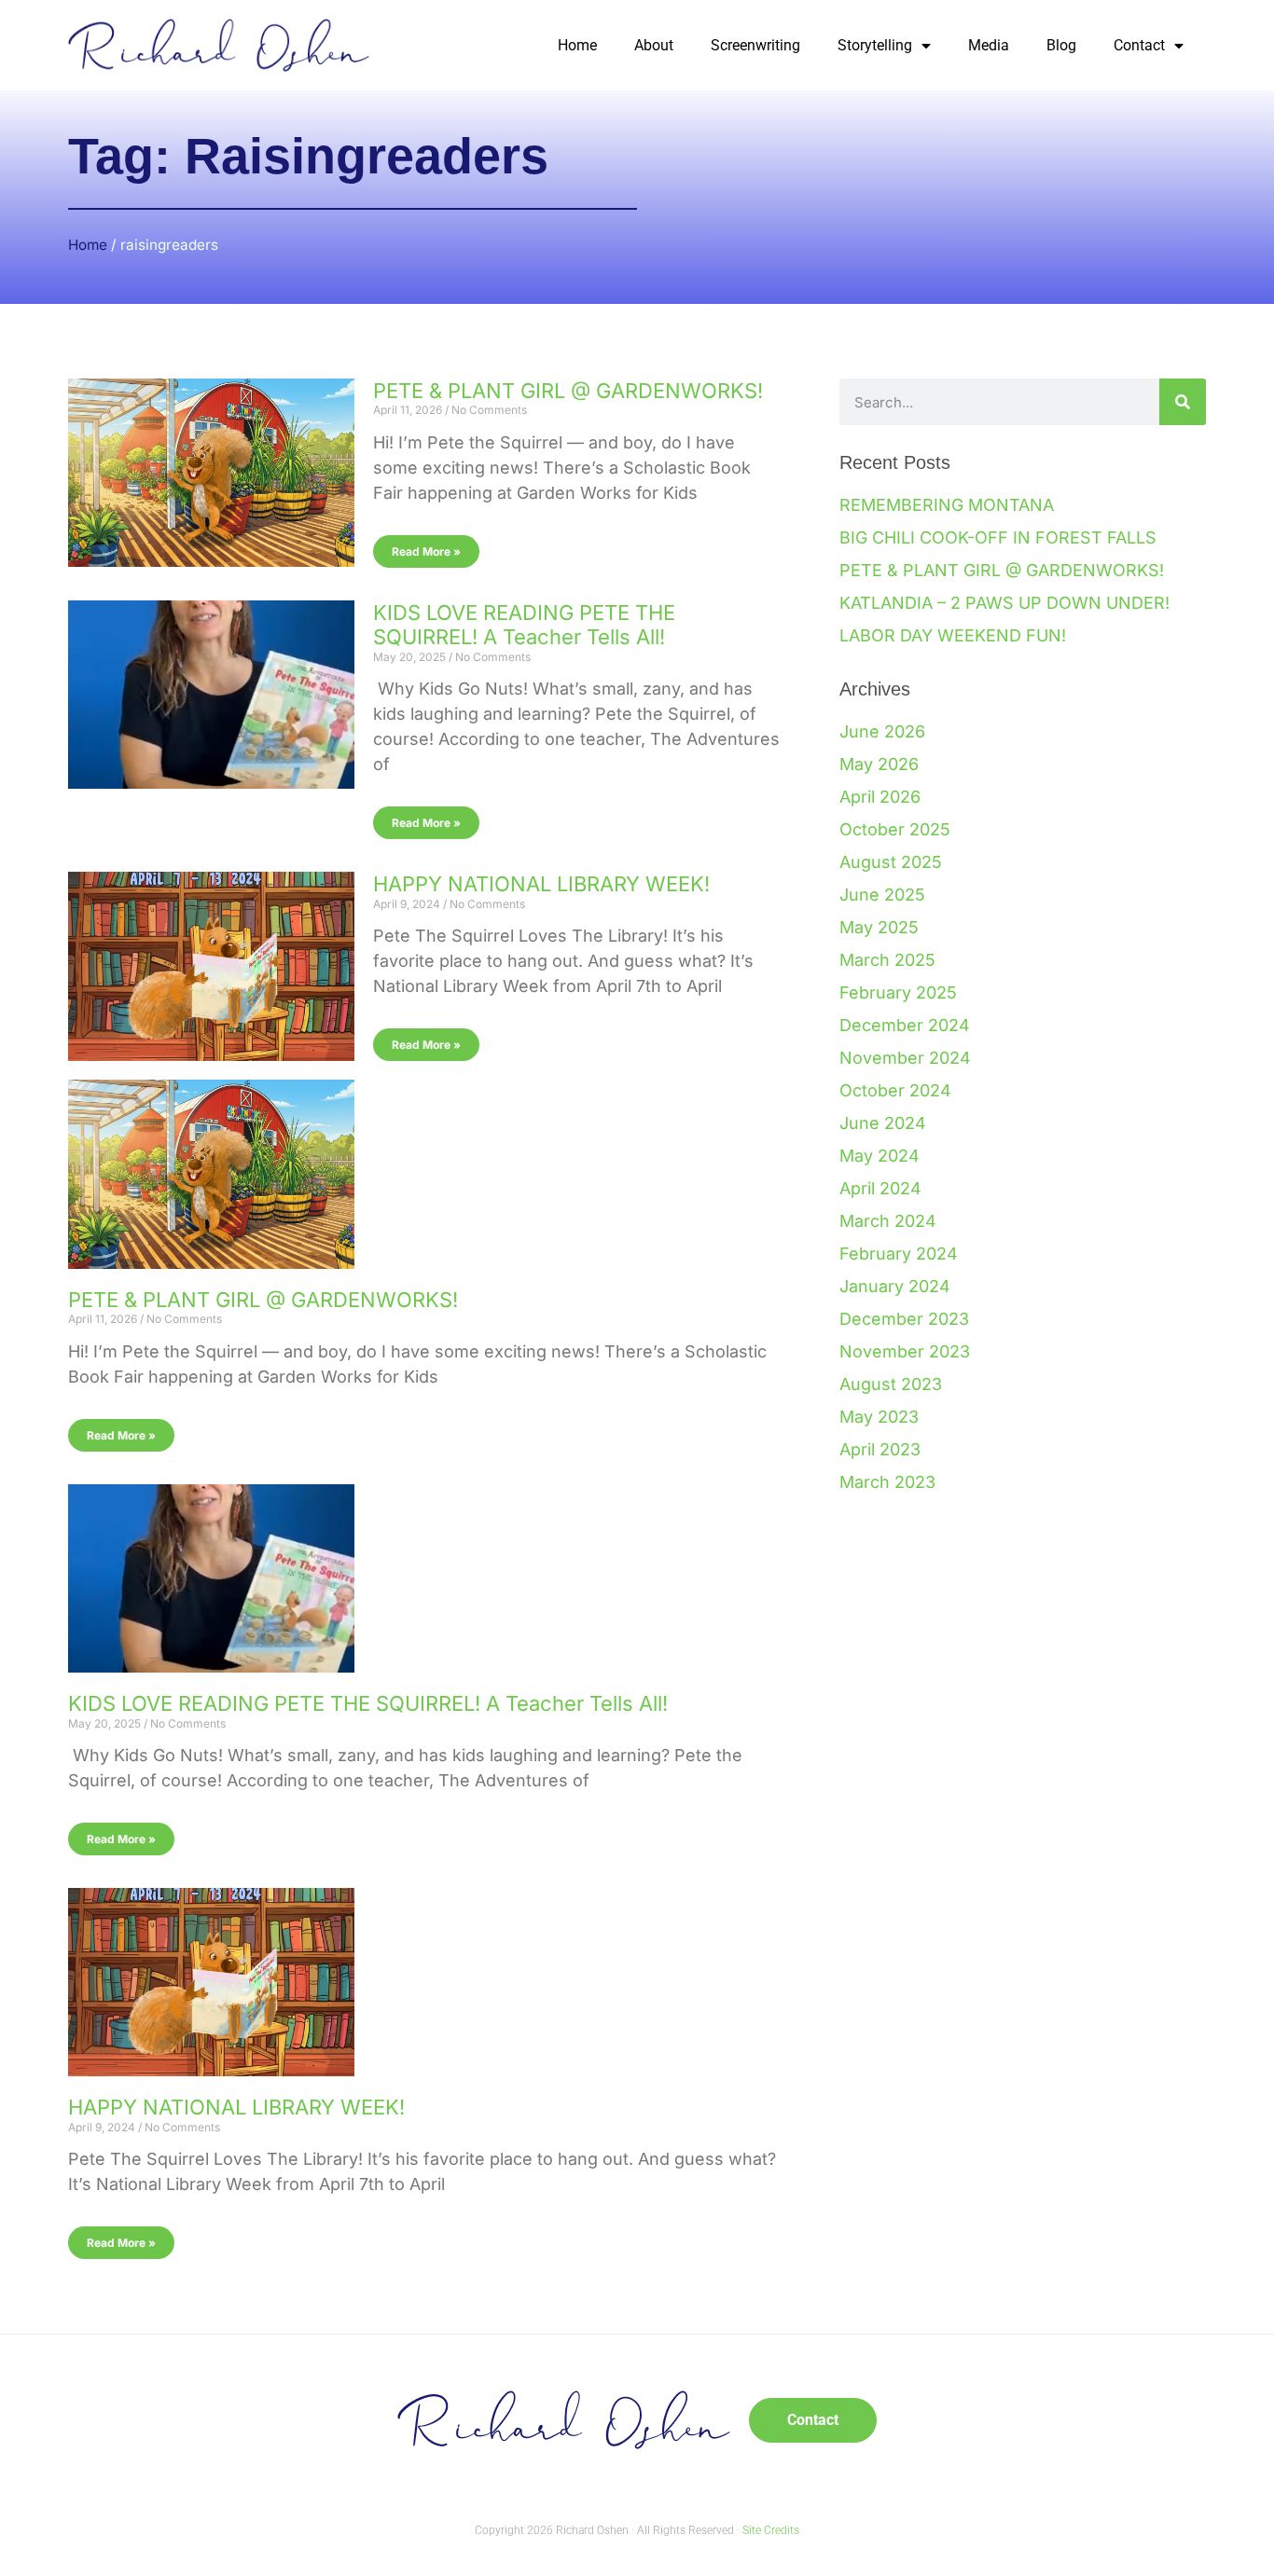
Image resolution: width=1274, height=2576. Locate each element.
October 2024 (895, 1090)
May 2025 (879, 927)
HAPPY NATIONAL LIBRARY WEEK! (541, 884)
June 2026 (882, 731)
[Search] (1183, 402)
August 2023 (891, 1384)
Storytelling (875, 45)
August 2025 (891, 862)
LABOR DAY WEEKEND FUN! (953, 635)
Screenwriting (755, 45)
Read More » (426, 551)
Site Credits (771, 2530)
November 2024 (905, 1058)
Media (989, 45)
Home (577, 45)
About (654, 45)
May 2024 (879, 1156)
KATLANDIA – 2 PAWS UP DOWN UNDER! (1004, 603)
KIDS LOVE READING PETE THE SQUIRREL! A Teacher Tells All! (524, 625)
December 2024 (905, 1025)
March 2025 (887, 960)
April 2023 (880, 1449)
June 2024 (883, 1123)
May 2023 (879, 1417)
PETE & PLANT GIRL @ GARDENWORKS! (568, 391)
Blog (1061, 45)
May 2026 (879, 764)
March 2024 (888, 1221)
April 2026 (880, 797)
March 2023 (887, 1482)
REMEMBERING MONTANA (947, 505)
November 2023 (905, 1351)
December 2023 (904, 1319)
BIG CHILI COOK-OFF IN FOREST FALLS (998, 537)
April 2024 (880, 1188)
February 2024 (899, 1254)
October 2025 (895, 829)
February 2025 (898, 992)
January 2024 (895, 1286)
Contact (1139, 45)
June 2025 (882, 895)
